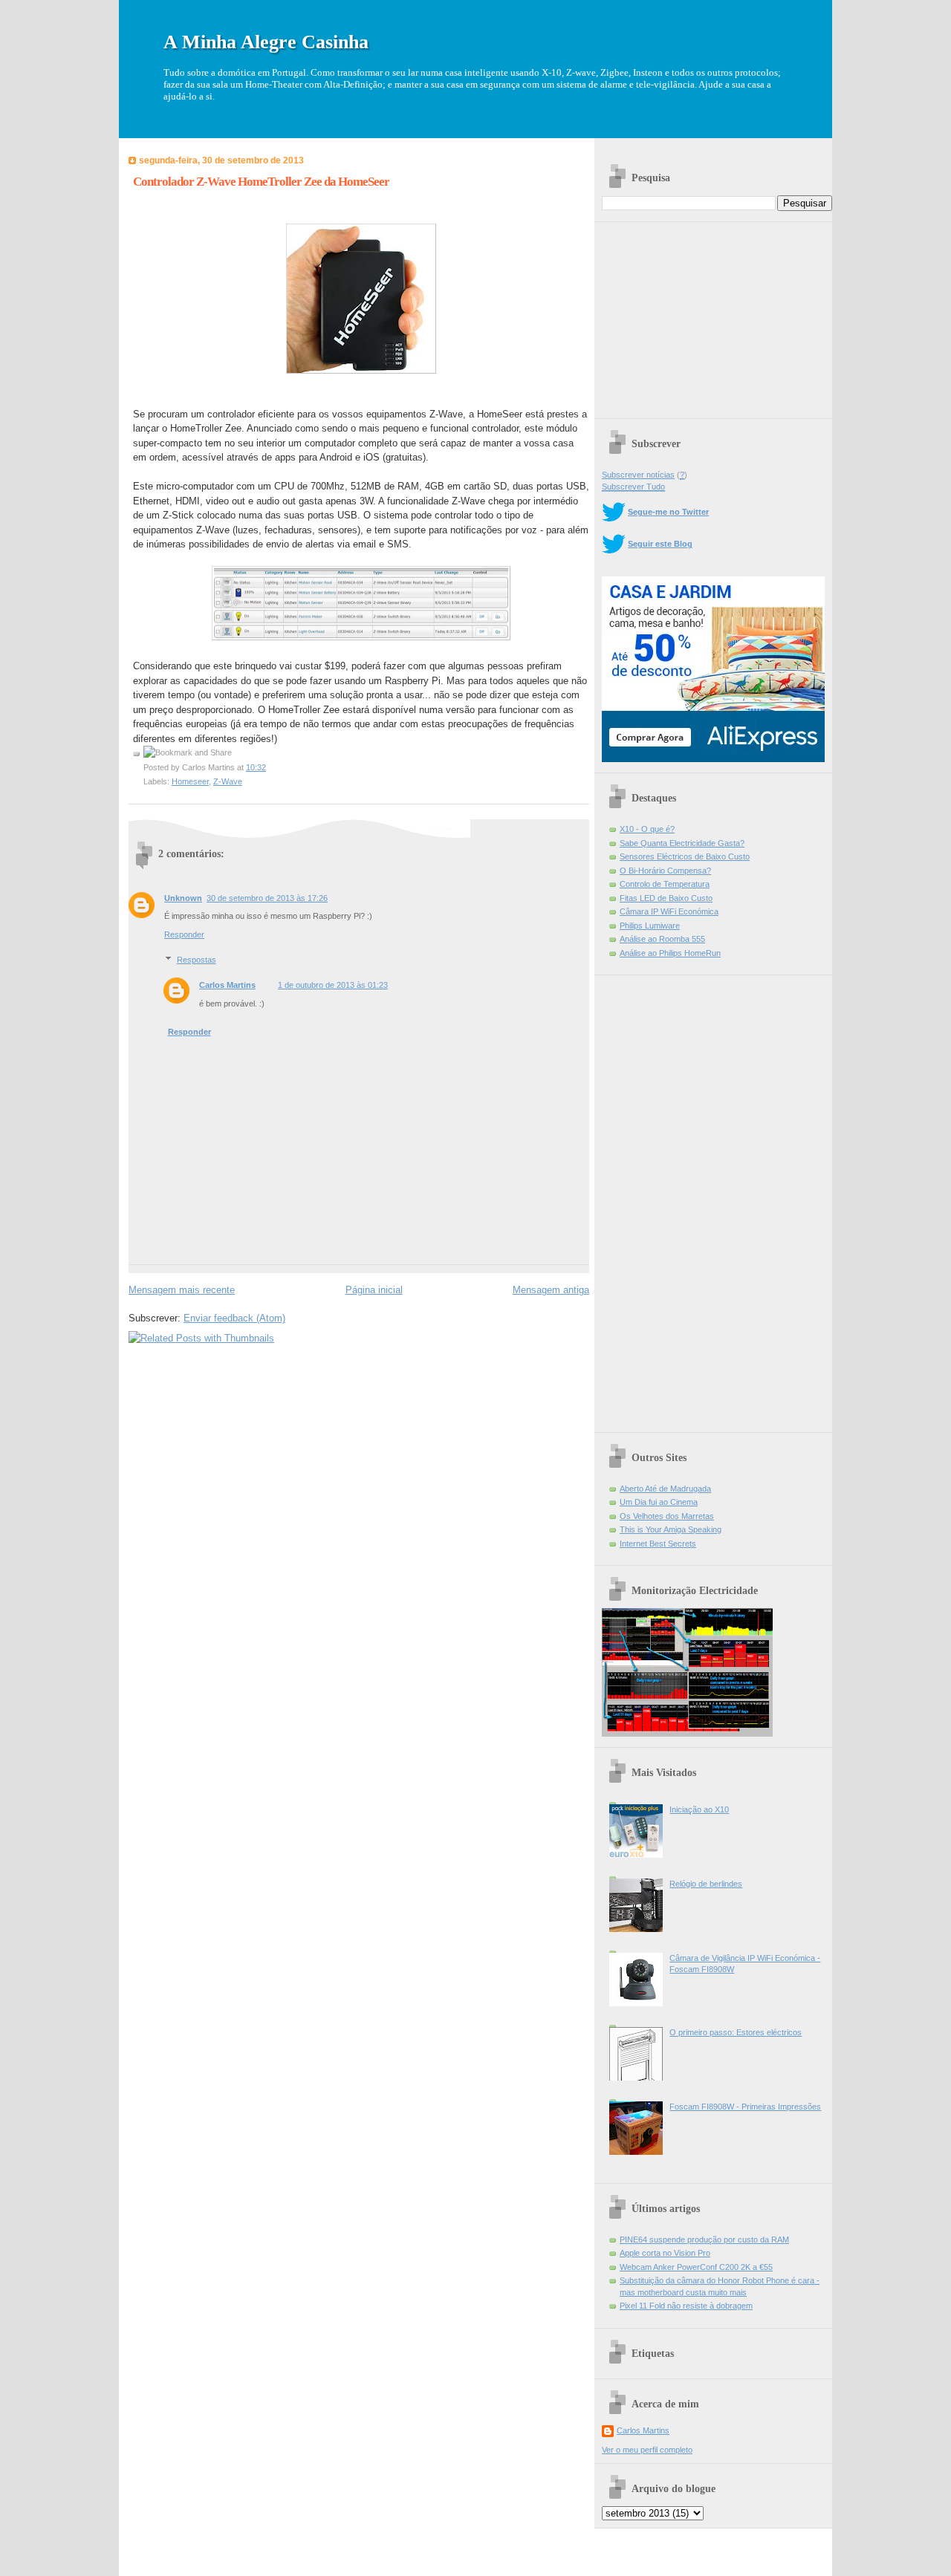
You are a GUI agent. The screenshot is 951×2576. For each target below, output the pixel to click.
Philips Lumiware (650, 926)
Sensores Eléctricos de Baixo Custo (685, 856)
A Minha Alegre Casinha (266, 42)
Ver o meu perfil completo (647, 2450)
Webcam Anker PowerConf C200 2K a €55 (696, 2267)
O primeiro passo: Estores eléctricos (736, 2032)
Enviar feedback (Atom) (234, 1318)
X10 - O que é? (647, 829)
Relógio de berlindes (706, 1884)
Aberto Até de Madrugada (665, 1489)
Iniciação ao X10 (699, 1809)
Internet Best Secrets (658, 1544)
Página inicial (374, 1290)
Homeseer (190, 781)
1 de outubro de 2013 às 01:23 (333, 985)
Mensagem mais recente (182, 1290)
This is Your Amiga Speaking (671, 1529)
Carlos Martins (227, 985)
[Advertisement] (713, 315)
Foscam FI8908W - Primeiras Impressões (745, 2107)
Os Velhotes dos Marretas (667, 1516)
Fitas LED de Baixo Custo (666, 898)
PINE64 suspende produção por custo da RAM (704, 2240)
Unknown (183, 898)
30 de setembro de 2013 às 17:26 (267, 898)
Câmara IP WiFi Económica (669, 911)
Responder (184, 934)
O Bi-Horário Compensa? (665, 871)
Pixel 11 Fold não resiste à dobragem (686, 2306)
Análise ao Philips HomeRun (670, 953)
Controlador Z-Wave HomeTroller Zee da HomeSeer (261, 182)
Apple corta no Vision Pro (665, 2253)
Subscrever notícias (638, 475)
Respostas (197, 960)
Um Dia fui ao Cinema (659, 1502)
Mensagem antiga (551, 1290)
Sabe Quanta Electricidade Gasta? (682, 843)
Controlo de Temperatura (665, 884)
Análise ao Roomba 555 (662, 939)
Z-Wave (228, 781)
